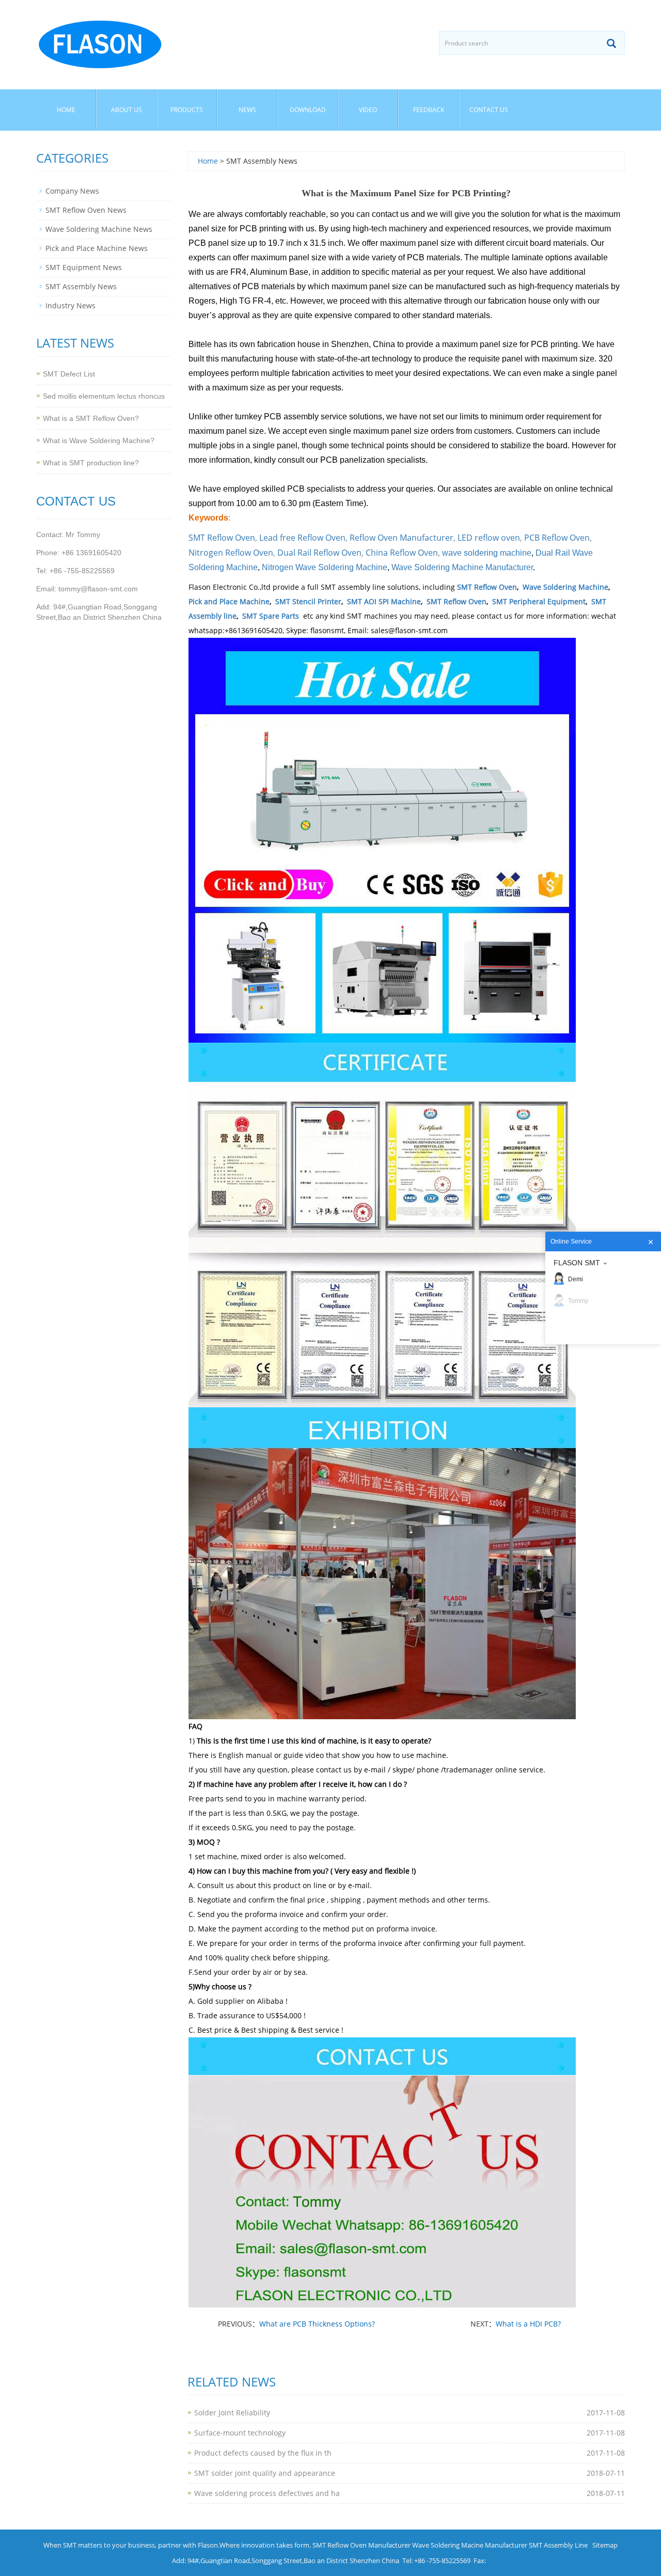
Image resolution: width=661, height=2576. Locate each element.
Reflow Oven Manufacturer (402, 538)
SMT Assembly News (81, 286)
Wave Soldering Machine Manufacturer (462, 567)
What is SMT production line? (91, 463)
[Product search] (611, 43)
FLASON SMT (577, 1263)
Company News (72, 191)
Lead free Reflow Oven (302, 538)
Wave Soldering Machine (565, 587)
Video (368, 110)
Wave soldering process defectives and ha (267, 2493)
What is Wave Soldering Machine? (99, 441)
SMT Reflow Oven (222, 538)
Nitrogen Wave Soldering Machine (325, 567)
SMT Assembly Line (558, 2545)
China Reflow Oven (402, 553)
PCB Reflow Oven (557, 538)
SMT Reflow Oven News (86, 210)
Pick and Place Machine (229, 601)
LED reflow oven (489, 538)
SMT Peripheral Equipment (539, 601)
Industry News (70, 305)
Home (66, 110)
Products (187, 110)
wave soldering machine (487, 553)
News (247, 110)
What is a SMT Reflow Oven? (91, 418)
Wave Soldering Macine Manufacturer (470, 2545)
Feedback (429, 110)
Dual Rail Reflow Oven (319, 553)
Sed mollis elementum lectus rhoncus (104, 396)
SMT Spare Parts (271, 616)
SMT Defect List (69, 374)
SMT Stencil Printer (308, 601)
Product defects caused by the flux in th (263, 2453)
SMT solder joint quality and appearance (265, 2473)
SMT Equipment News (84, 267)
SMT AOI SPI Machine (384, 601)
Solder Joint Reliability (232, 2413)
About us (127, 110)
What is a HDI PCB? (528, 2324)
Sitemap (605, 2545)
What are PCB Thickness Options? (317, 2324)
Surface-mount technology (240, 2433)
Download (308, 110)
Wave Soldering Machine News (99, 229)
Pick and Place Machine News (97, 248)
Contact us (489, 110)
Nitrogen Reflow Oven (231, 553)
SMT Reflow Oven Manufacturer (361, 2545)
